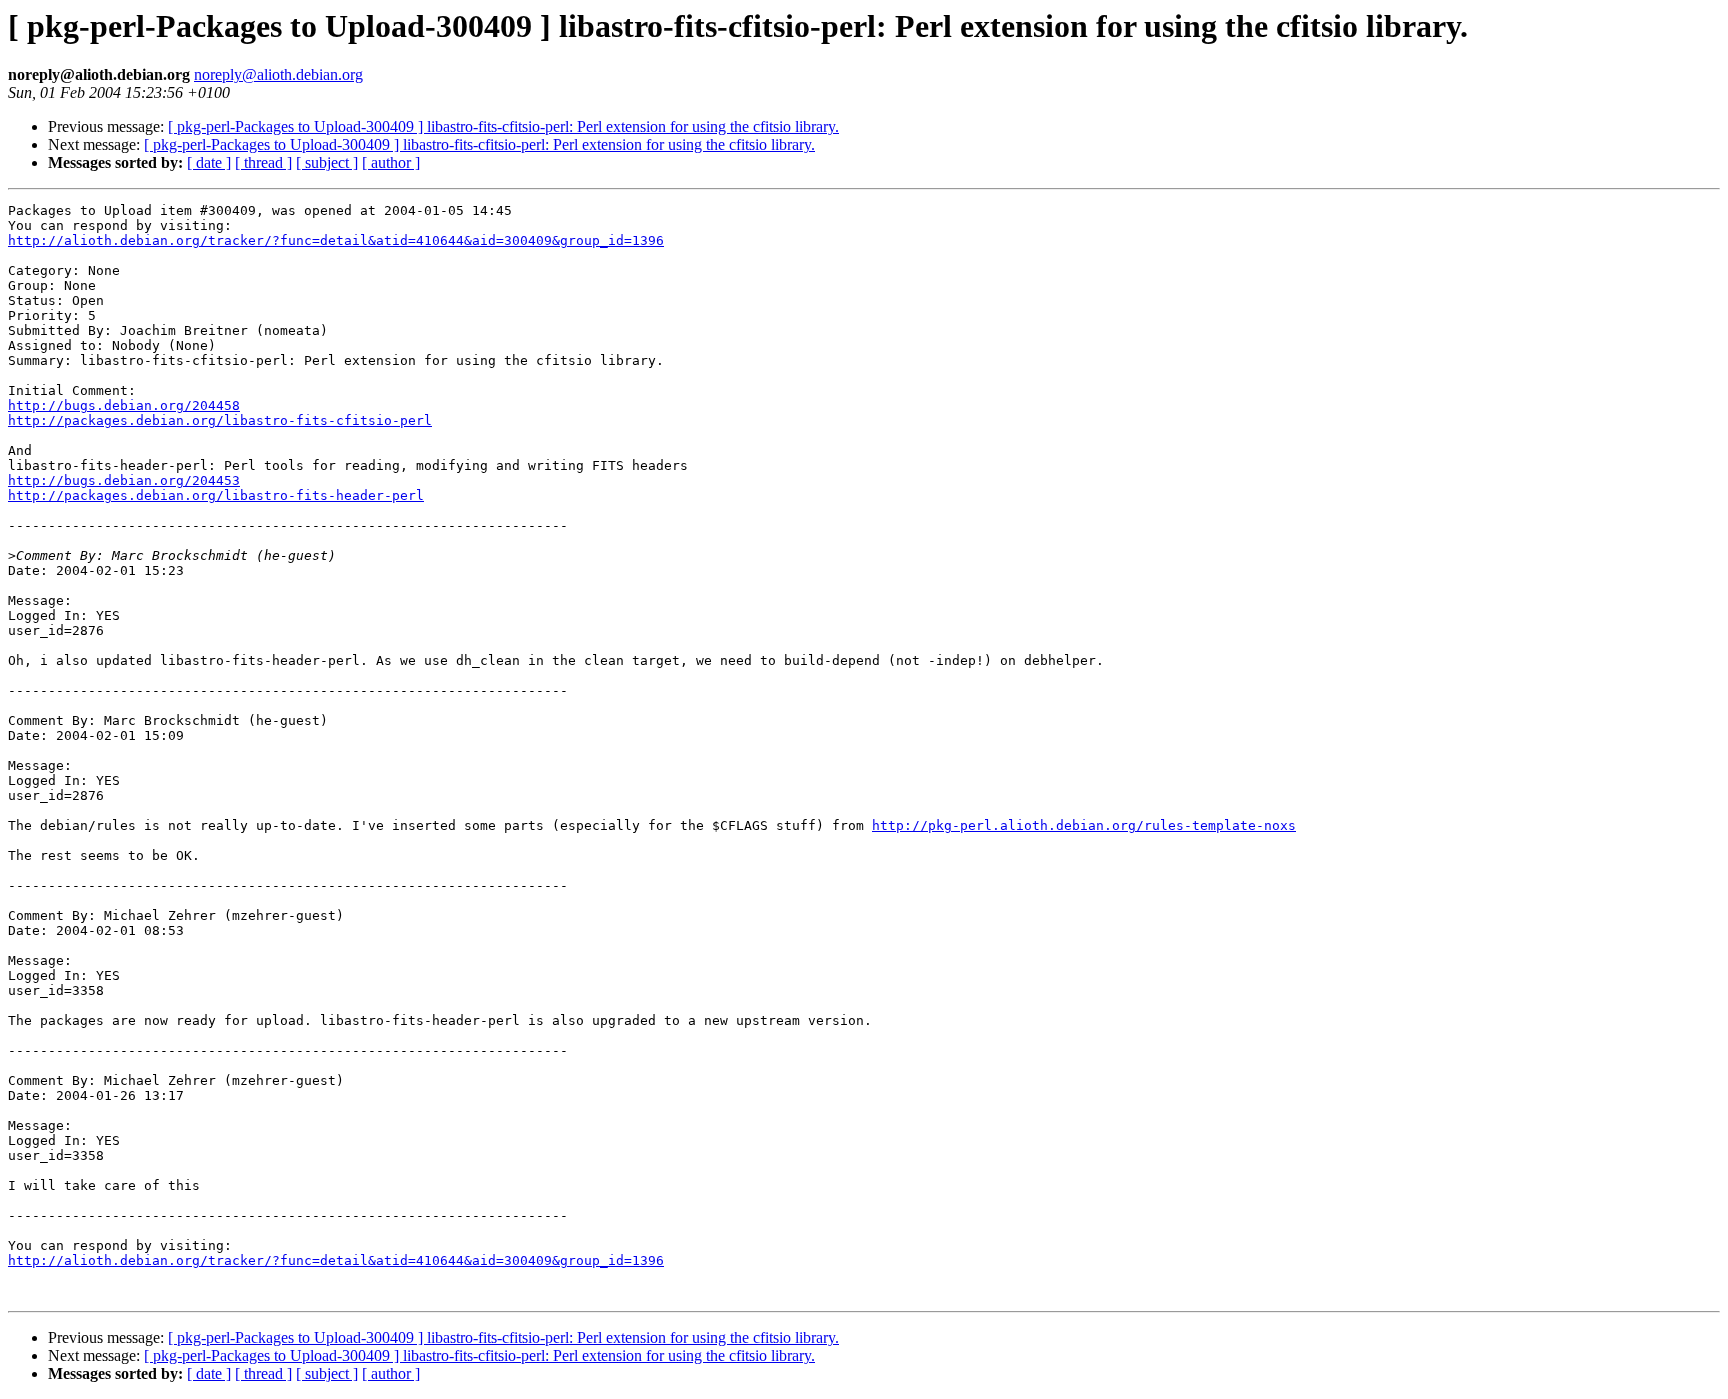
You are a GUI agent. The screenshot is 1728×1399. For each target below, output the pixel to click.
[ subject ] (327, 162)
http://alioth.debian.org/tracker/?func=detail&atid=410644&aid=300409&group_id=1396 (336, 240)
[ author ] (391, 162)
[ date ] (209, 162)
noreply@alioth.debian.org (278, 74)
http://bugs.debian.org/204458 (124, 405)
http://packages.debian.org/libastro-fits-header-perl (216, 495)
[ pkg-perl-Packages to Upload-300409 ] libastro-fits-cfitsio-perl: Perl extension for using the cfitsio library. (503, 126)
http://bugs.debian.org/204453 (124, 480)
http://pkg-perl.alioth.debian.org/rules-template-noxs (1084, 825)
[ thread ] (263, 162)
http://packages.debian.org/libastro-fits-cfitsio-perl (220, 420)
